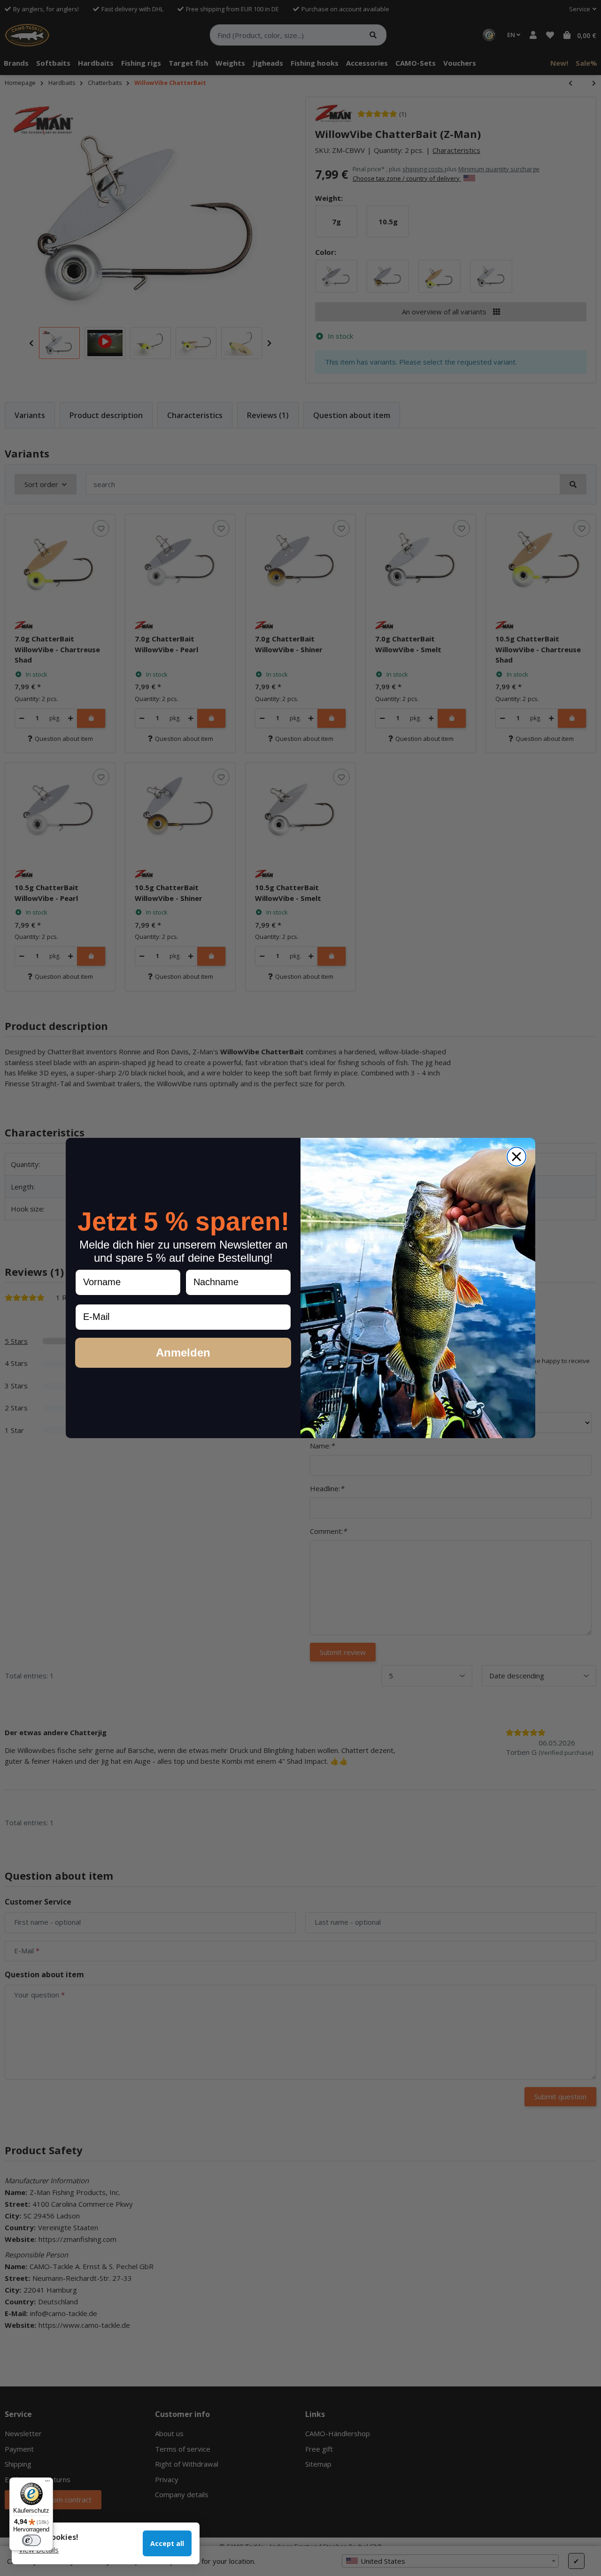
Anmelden (183, 1353)
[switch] (31, 2540)
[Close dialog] (516, 1157)
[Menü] (47, 2483)
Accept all (167, 2543)
